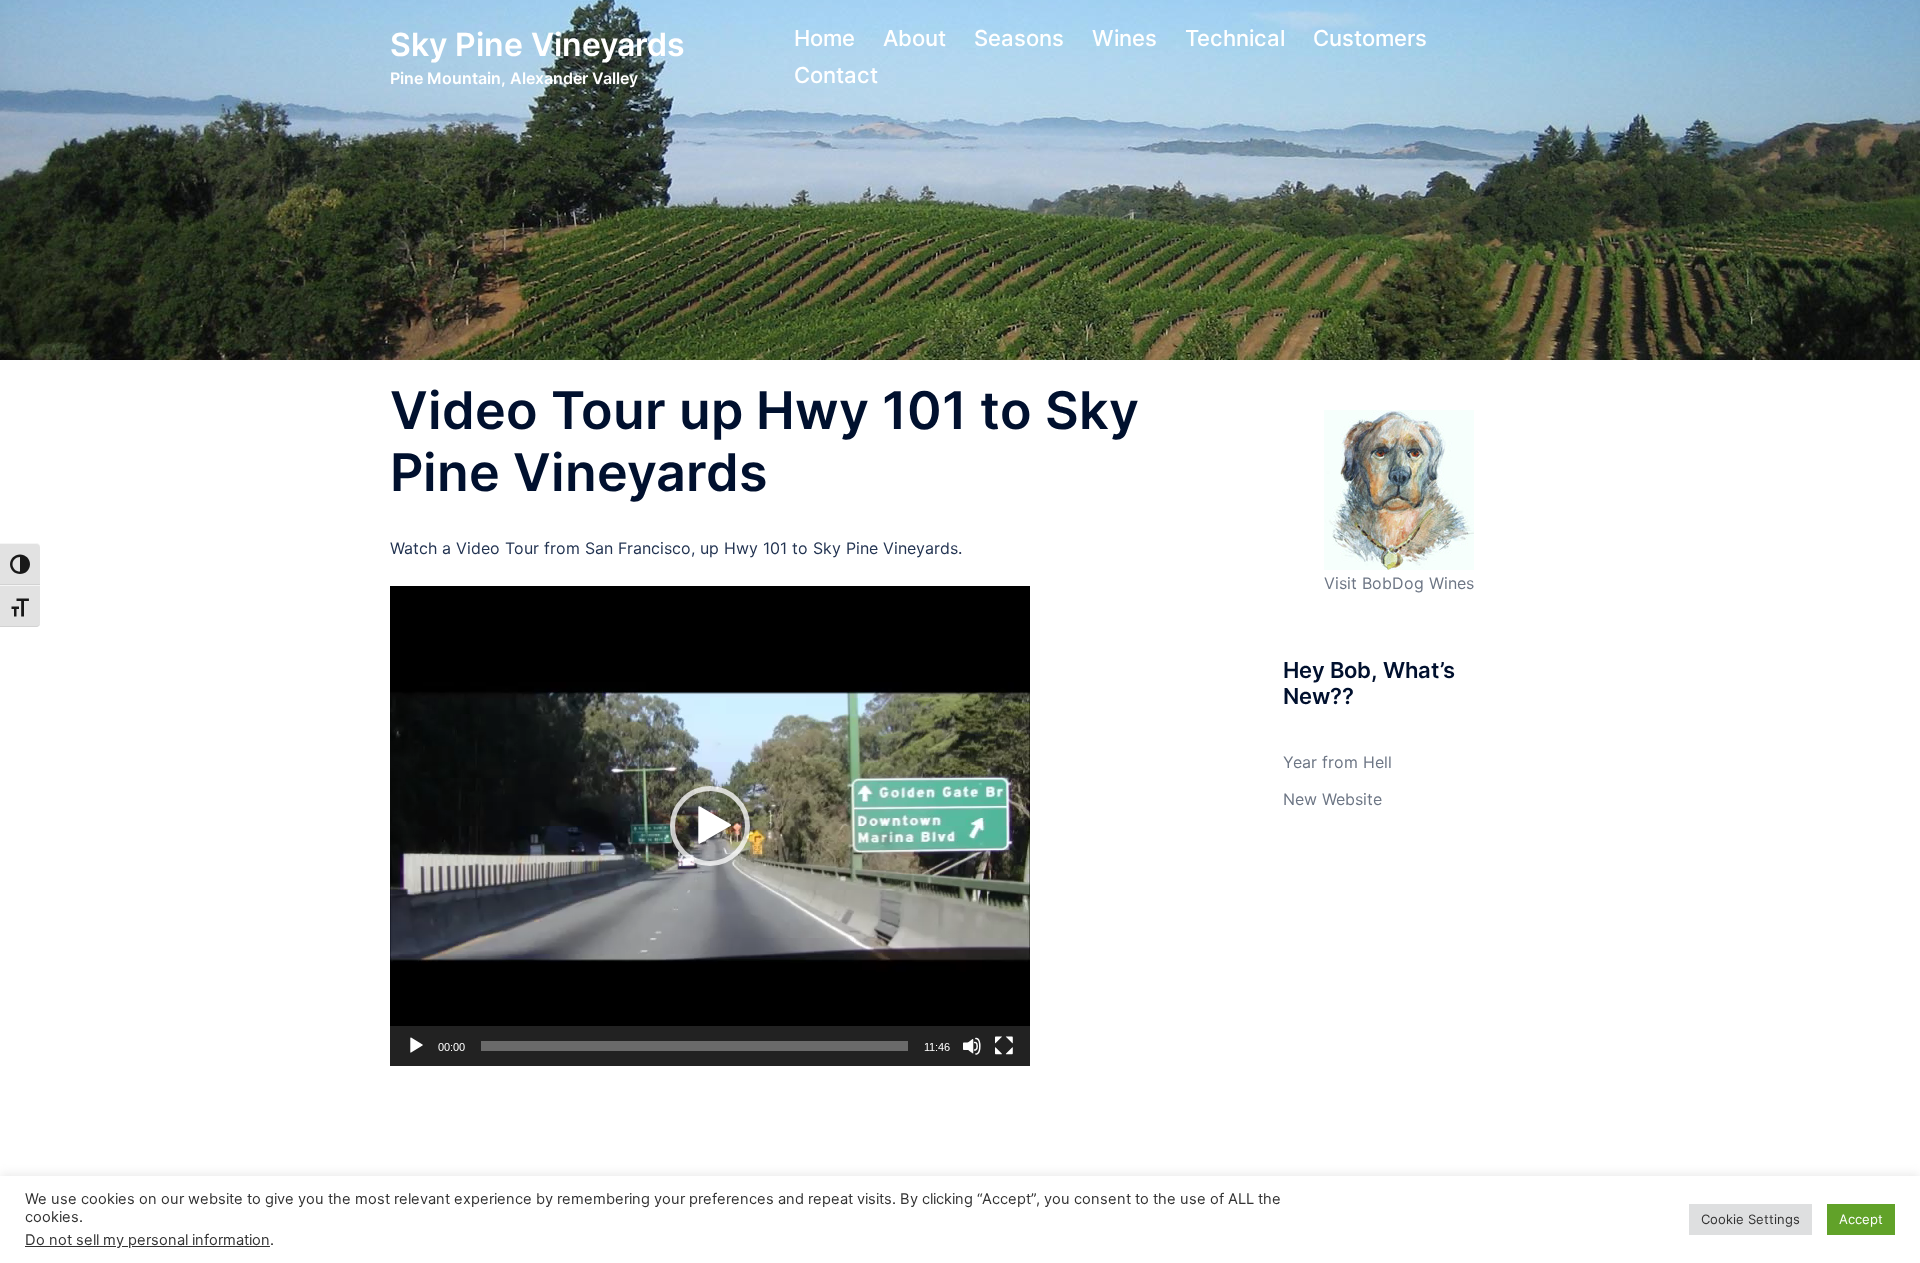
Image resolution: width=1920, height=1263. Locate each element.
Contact (836, 75)
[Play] (416, 1046)
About (914, 38)
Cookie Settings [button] (1750, 1219)
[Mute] (972, 1046)
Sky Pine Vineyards (537, 44)
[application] (710, 826)
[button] (710, 826)
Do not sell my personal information (147, 1240)
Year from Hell (1337, 762)
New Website (1332, 799)
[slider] (694, 1046)
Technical (1235, 38)
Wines (1124, 38)
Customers (1370, 38)
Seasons (1019, 38)
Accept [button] (1861, 1219)
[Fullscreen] (1004, 1046)
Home (824, 38)
